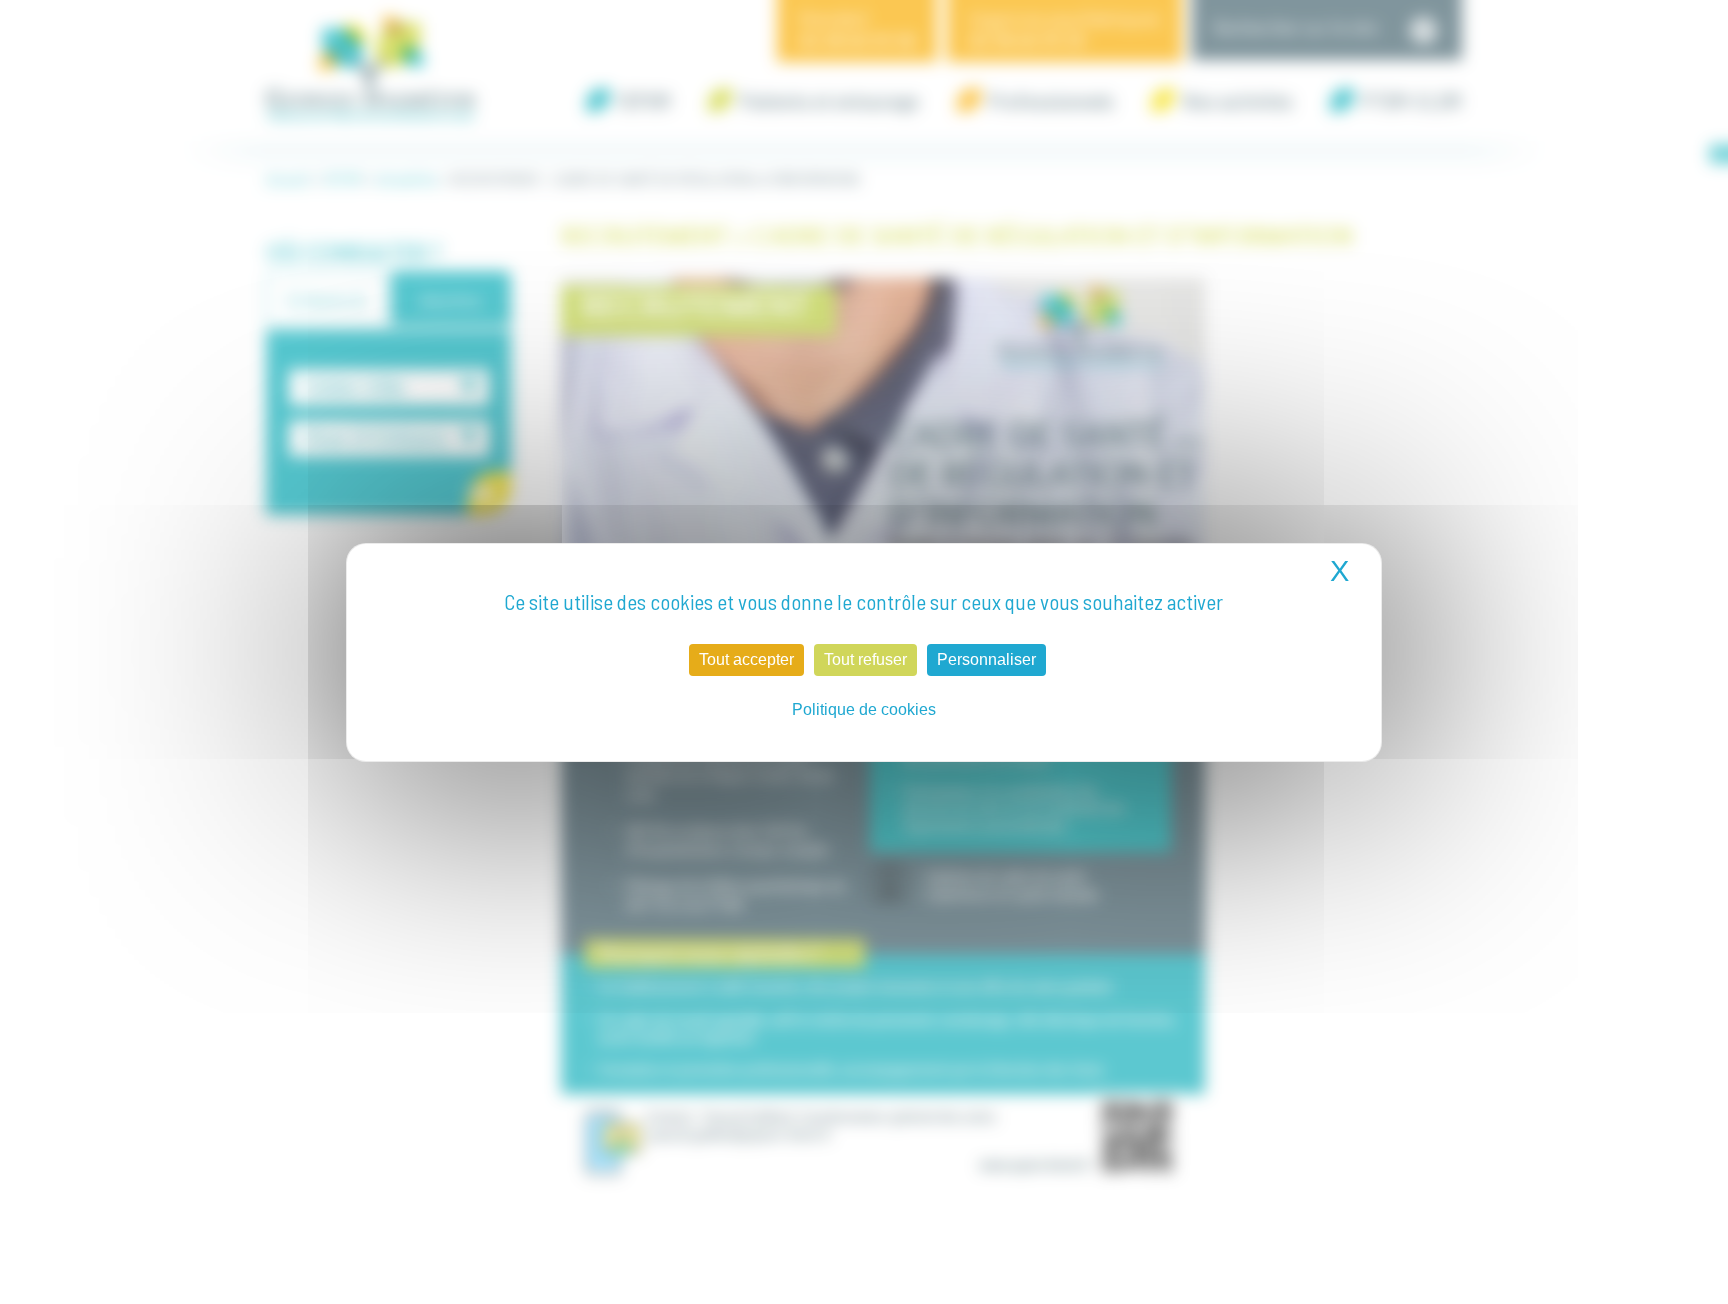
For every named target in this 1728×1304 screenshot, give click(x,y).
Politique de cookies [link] (864, 709)
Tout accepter (746, 659)
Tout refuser (865, 659)
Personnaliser (986, 659)
